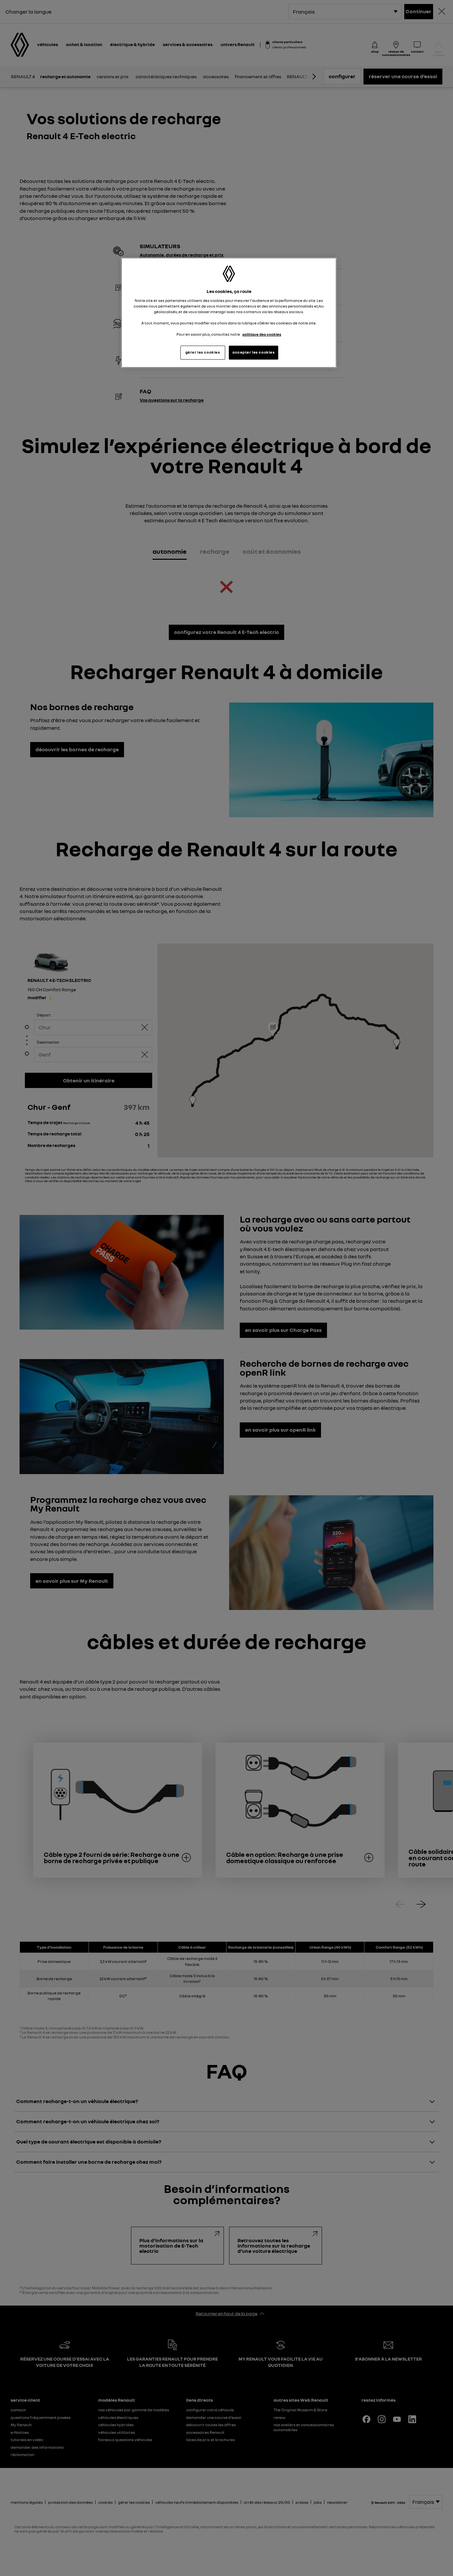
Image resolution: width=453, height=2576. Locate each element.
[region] (229, 313)
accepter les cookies (254, 352)
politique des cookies (262, 334)
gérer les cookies (203, 352)
